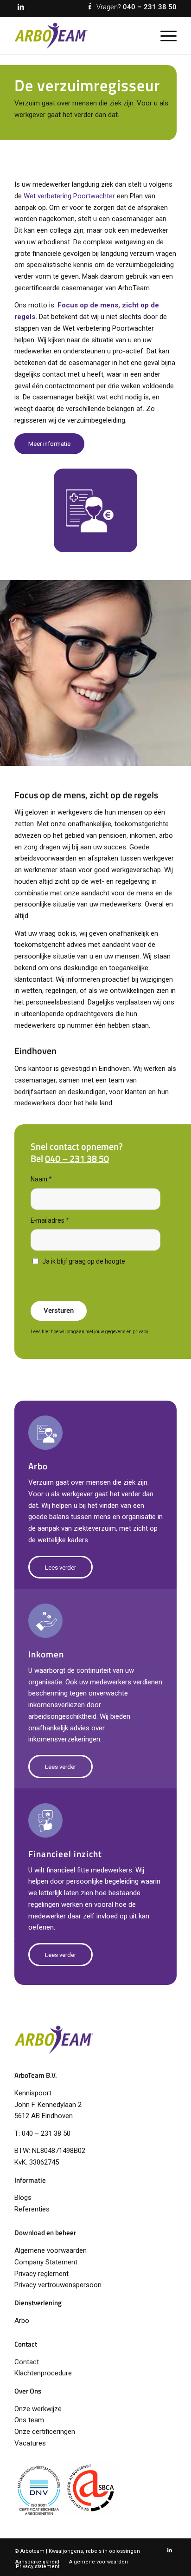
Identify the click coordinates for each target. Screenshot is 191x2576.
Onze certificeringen (45, 2432)
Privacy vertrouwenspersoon (58, 2285)
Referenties (32, 2209)
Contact (27, 2362)
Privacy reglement (41, 2274)
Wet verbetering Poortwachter (69, 196)
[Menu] (164, 36)
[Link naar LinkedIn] (21, 7)
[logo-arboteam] (79, 36)
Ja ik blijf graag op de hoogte (84, 1261)
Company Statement (46, 2262)
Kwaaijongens (66, 2551)
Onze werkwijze (38, 2409)
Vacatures (30, 2443)
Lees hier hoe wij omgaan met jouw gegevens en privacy (89, 1332)
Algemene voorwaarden (51, 2250)
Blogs (23, 2198)
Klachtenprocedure (43, 2373)
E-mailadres (50, 1220)
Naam (41, 1179)
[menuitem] (164, 36)
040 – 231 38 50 (150, 7)
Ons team (29, 2420)
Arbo (22, 2321)
